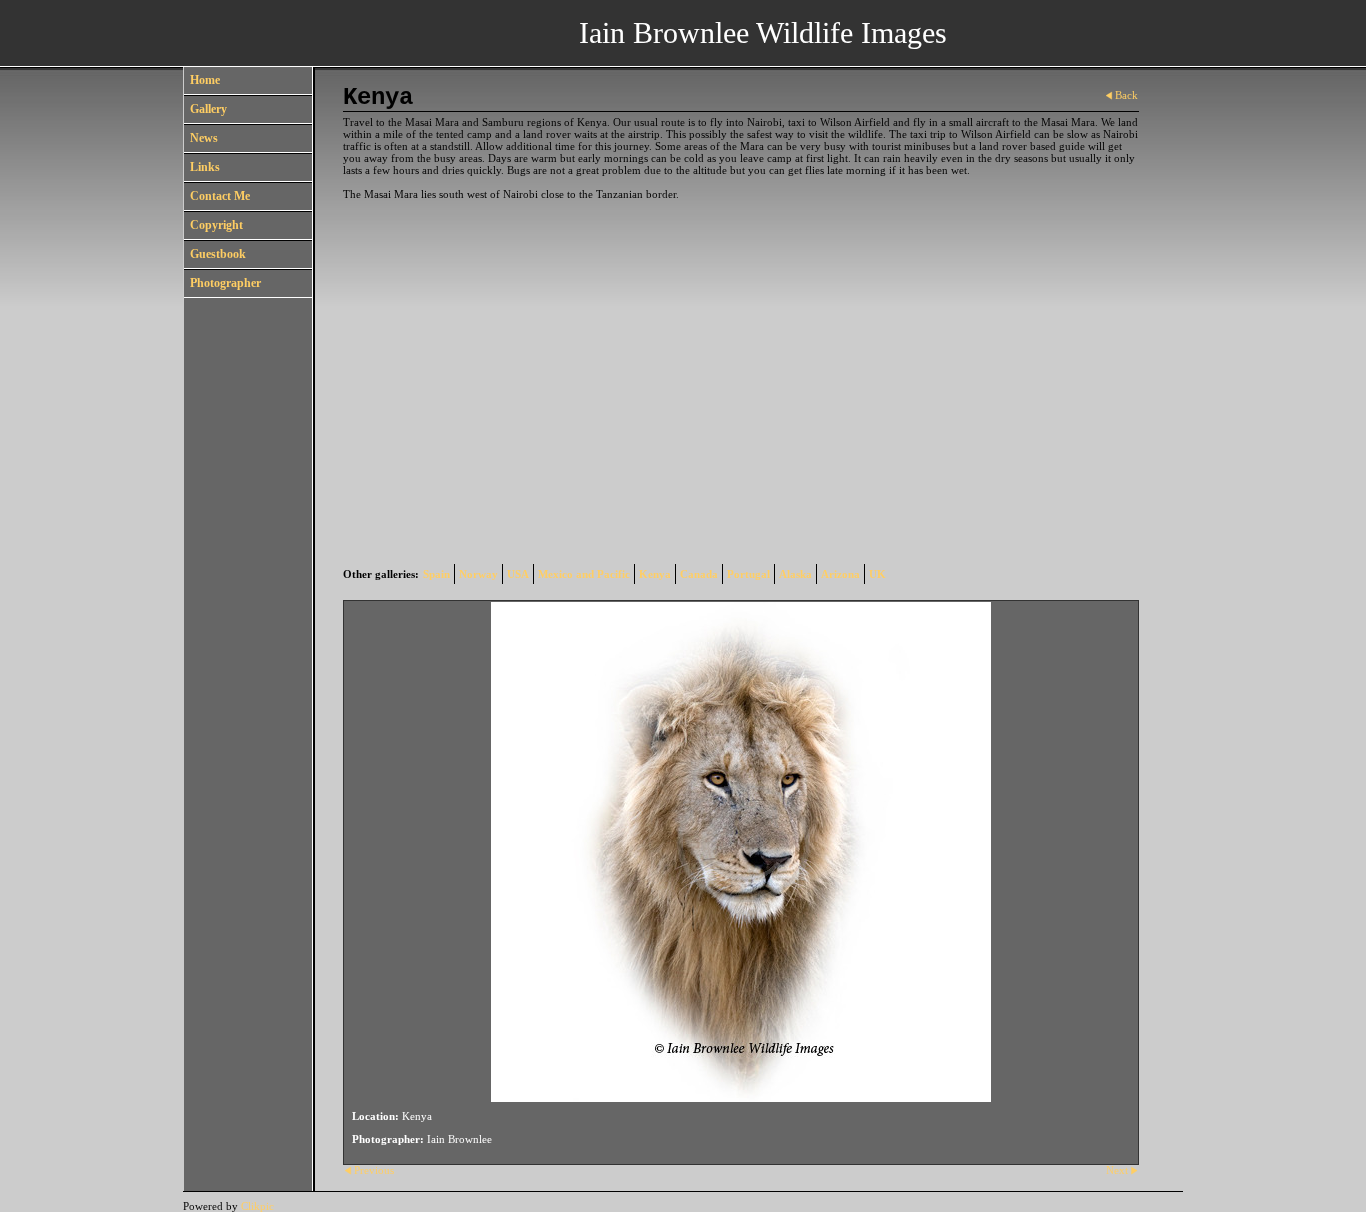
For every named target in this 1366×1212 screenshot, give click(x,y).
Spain (436, 574)
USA (518, 574)
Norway (478, 574)
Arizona (840, 574)
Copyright (216, 225)
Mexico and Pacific (584, 574)
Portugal (748, 574)
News (204, 138)
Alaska (795, 574)
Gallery (208, 109)
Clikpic (257, 1206)
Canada (699, 574)
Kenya (655, 574)
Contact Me (220, 196)
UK (877, 574)
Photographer (225, 283)
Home (205, 80)
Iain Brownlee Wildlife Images (763, 32)
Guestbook (218, 254)
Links (205, 167)
